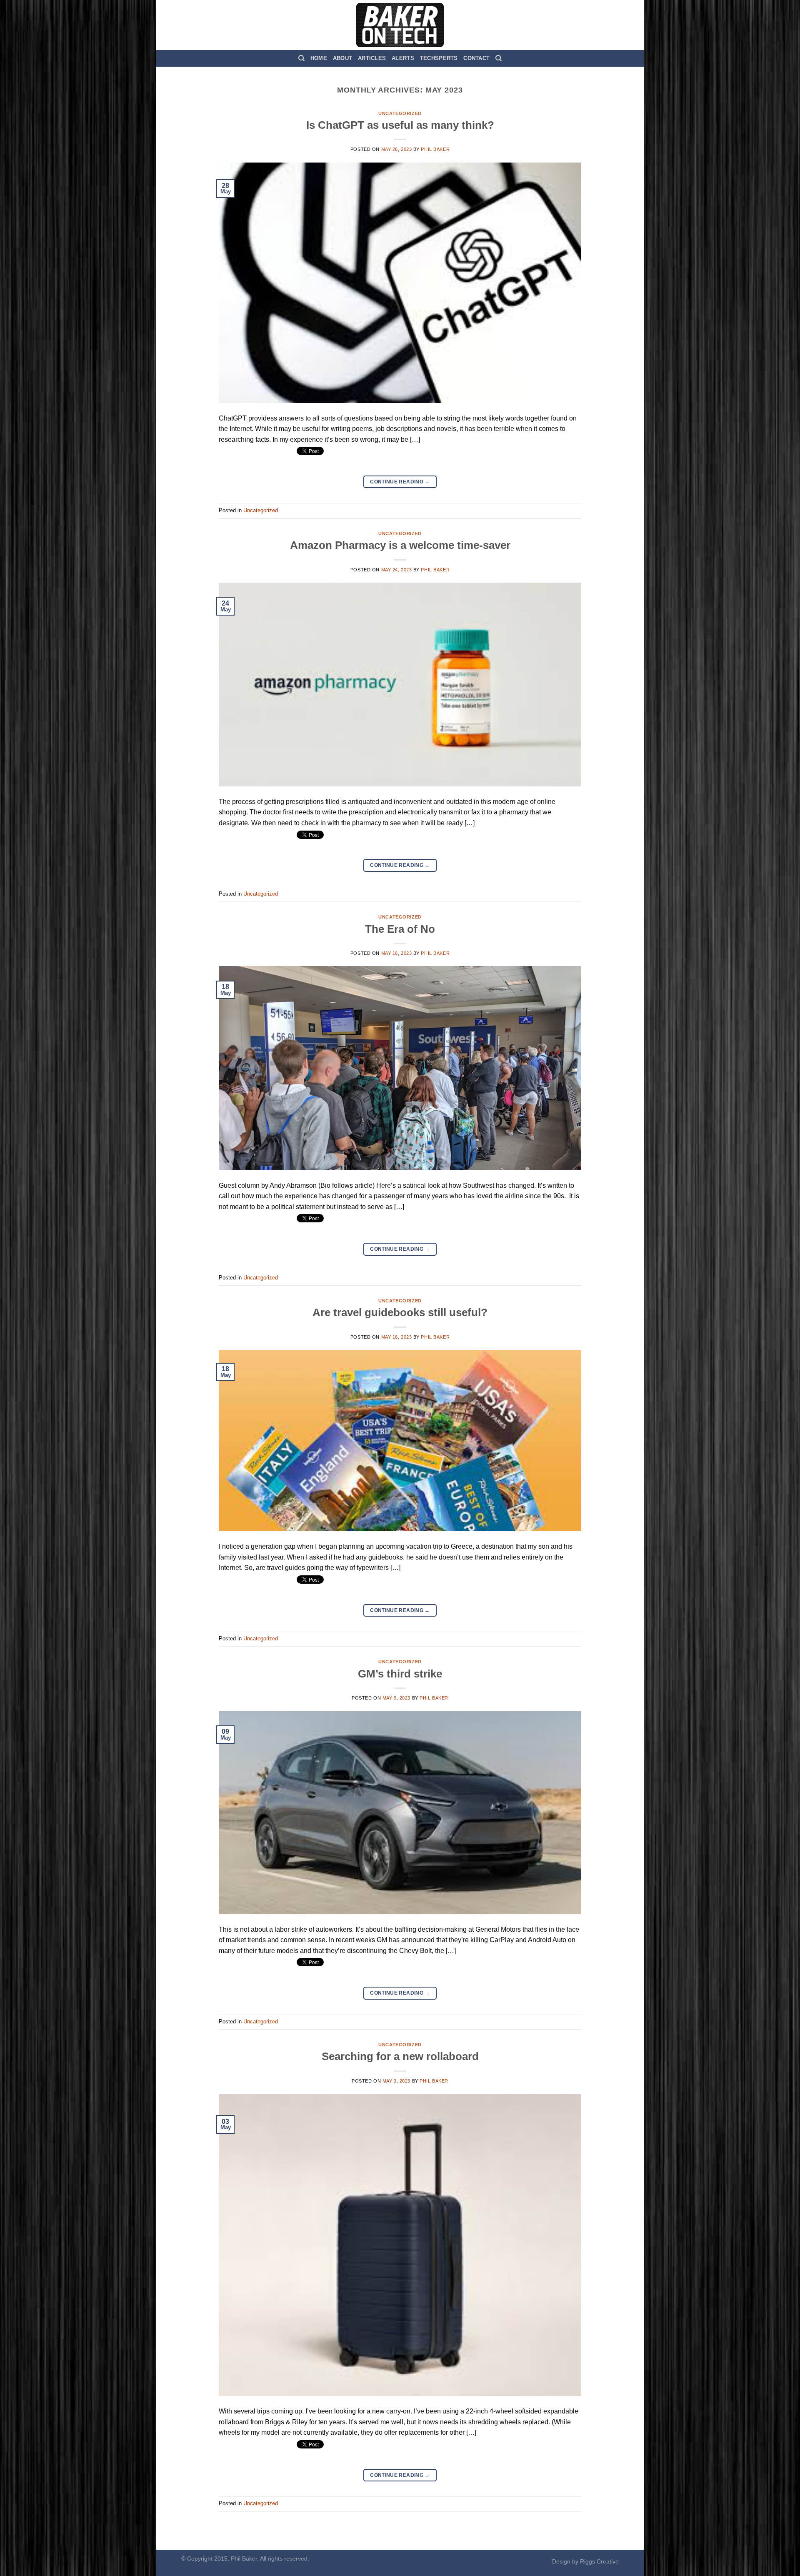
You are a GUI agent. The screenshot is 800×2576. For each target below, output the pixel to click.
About (342, 58)
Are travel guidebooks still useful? (400, 1312)
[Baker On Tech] (400, 25)
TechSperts (439, 58)
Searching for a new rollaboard (400, 2056)
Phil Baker (435, 149)
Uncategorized (400, 113)
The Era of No (400, 929)
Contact (476, 58)
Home (319, 58)
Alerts (403, 58)
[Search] (301, 58)
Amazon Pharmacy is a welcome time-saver (400, 545)
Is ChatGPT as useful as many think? (400, 125)
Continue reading (400, 482)
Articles (372, 58)
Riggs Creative (599, 2561)
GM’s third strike (400, 1674)
